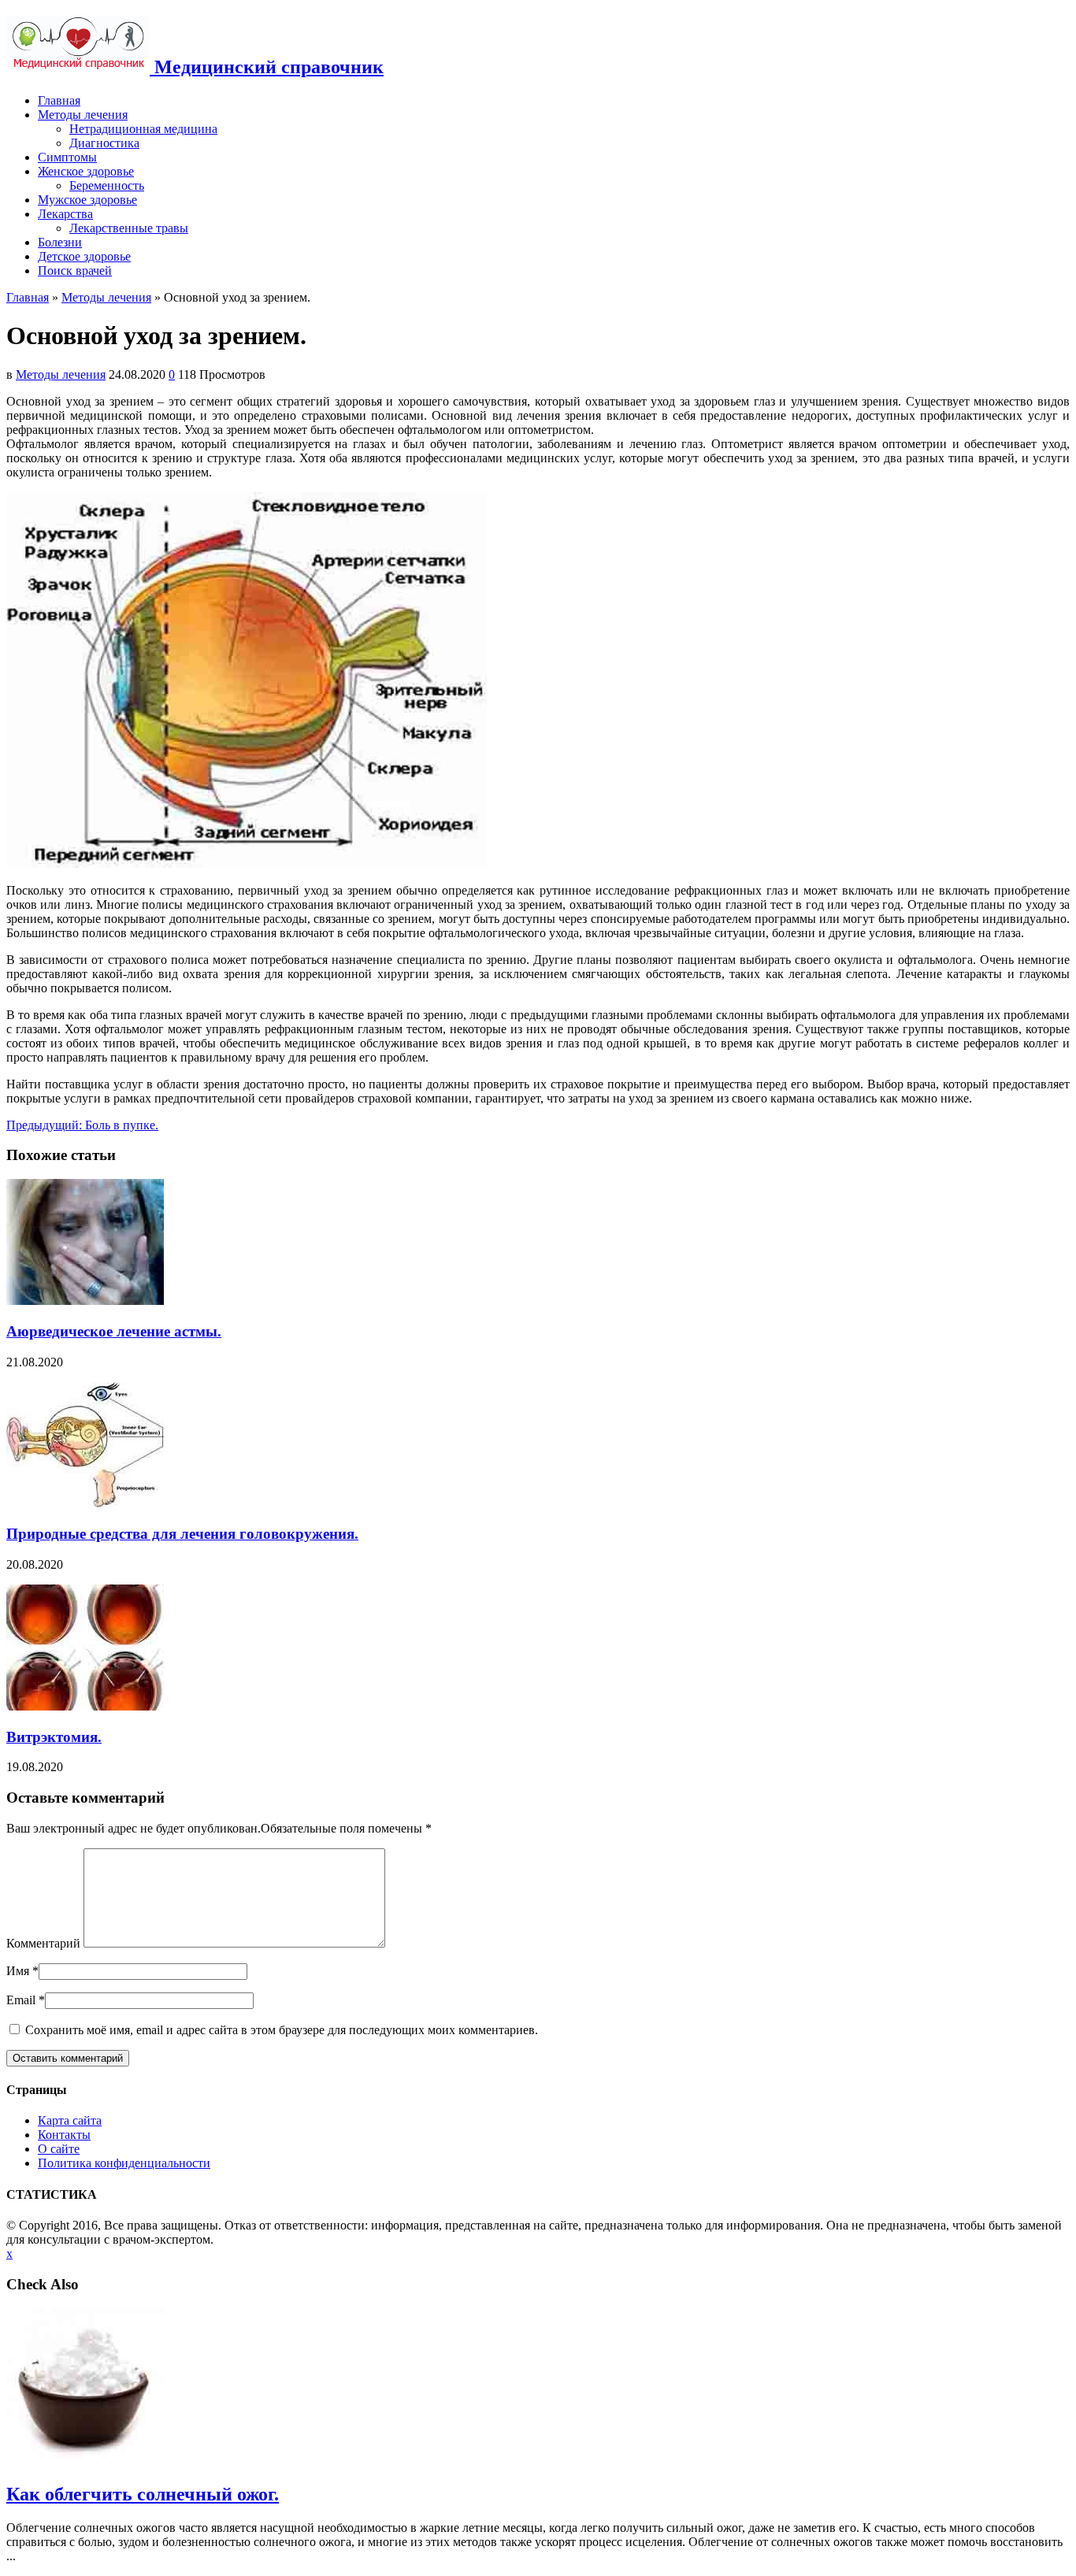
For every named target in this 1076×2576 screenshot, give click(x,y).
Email (21, 2000)
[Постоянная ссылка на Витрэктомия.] (85, 1706)
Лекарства (65, 214)
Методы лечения (83, 115)
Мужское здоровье (87, 200)
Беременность (107, 185)
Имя (18, 1971)
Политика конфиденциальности (124, 2163)
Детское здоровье (84, 256)
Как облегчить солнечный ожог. (143, 2494)
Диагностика (104, 143)
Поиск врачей (75, 271)
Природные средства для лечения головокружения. (182, 1534)
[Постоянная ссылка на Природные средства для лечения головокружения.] (85, 1504)
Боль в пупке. (82, 1125)
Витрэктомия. (54, 1737)
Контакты (64, 2135)
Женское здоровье (86, 171)
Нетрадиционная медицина (143, 129)
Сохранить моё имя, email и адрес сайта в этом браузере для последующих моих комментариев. (282, 2030)
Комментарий (43, 1943)
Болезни (60, 242)
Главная (59, 100)
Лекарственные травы (129, 228)
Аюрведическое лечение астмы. (114, 1331)
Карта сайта (70, 2120)
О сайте (59, 2149)
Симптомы (67, 157)
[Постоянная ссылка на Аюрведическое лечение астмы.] (85, 1301)
